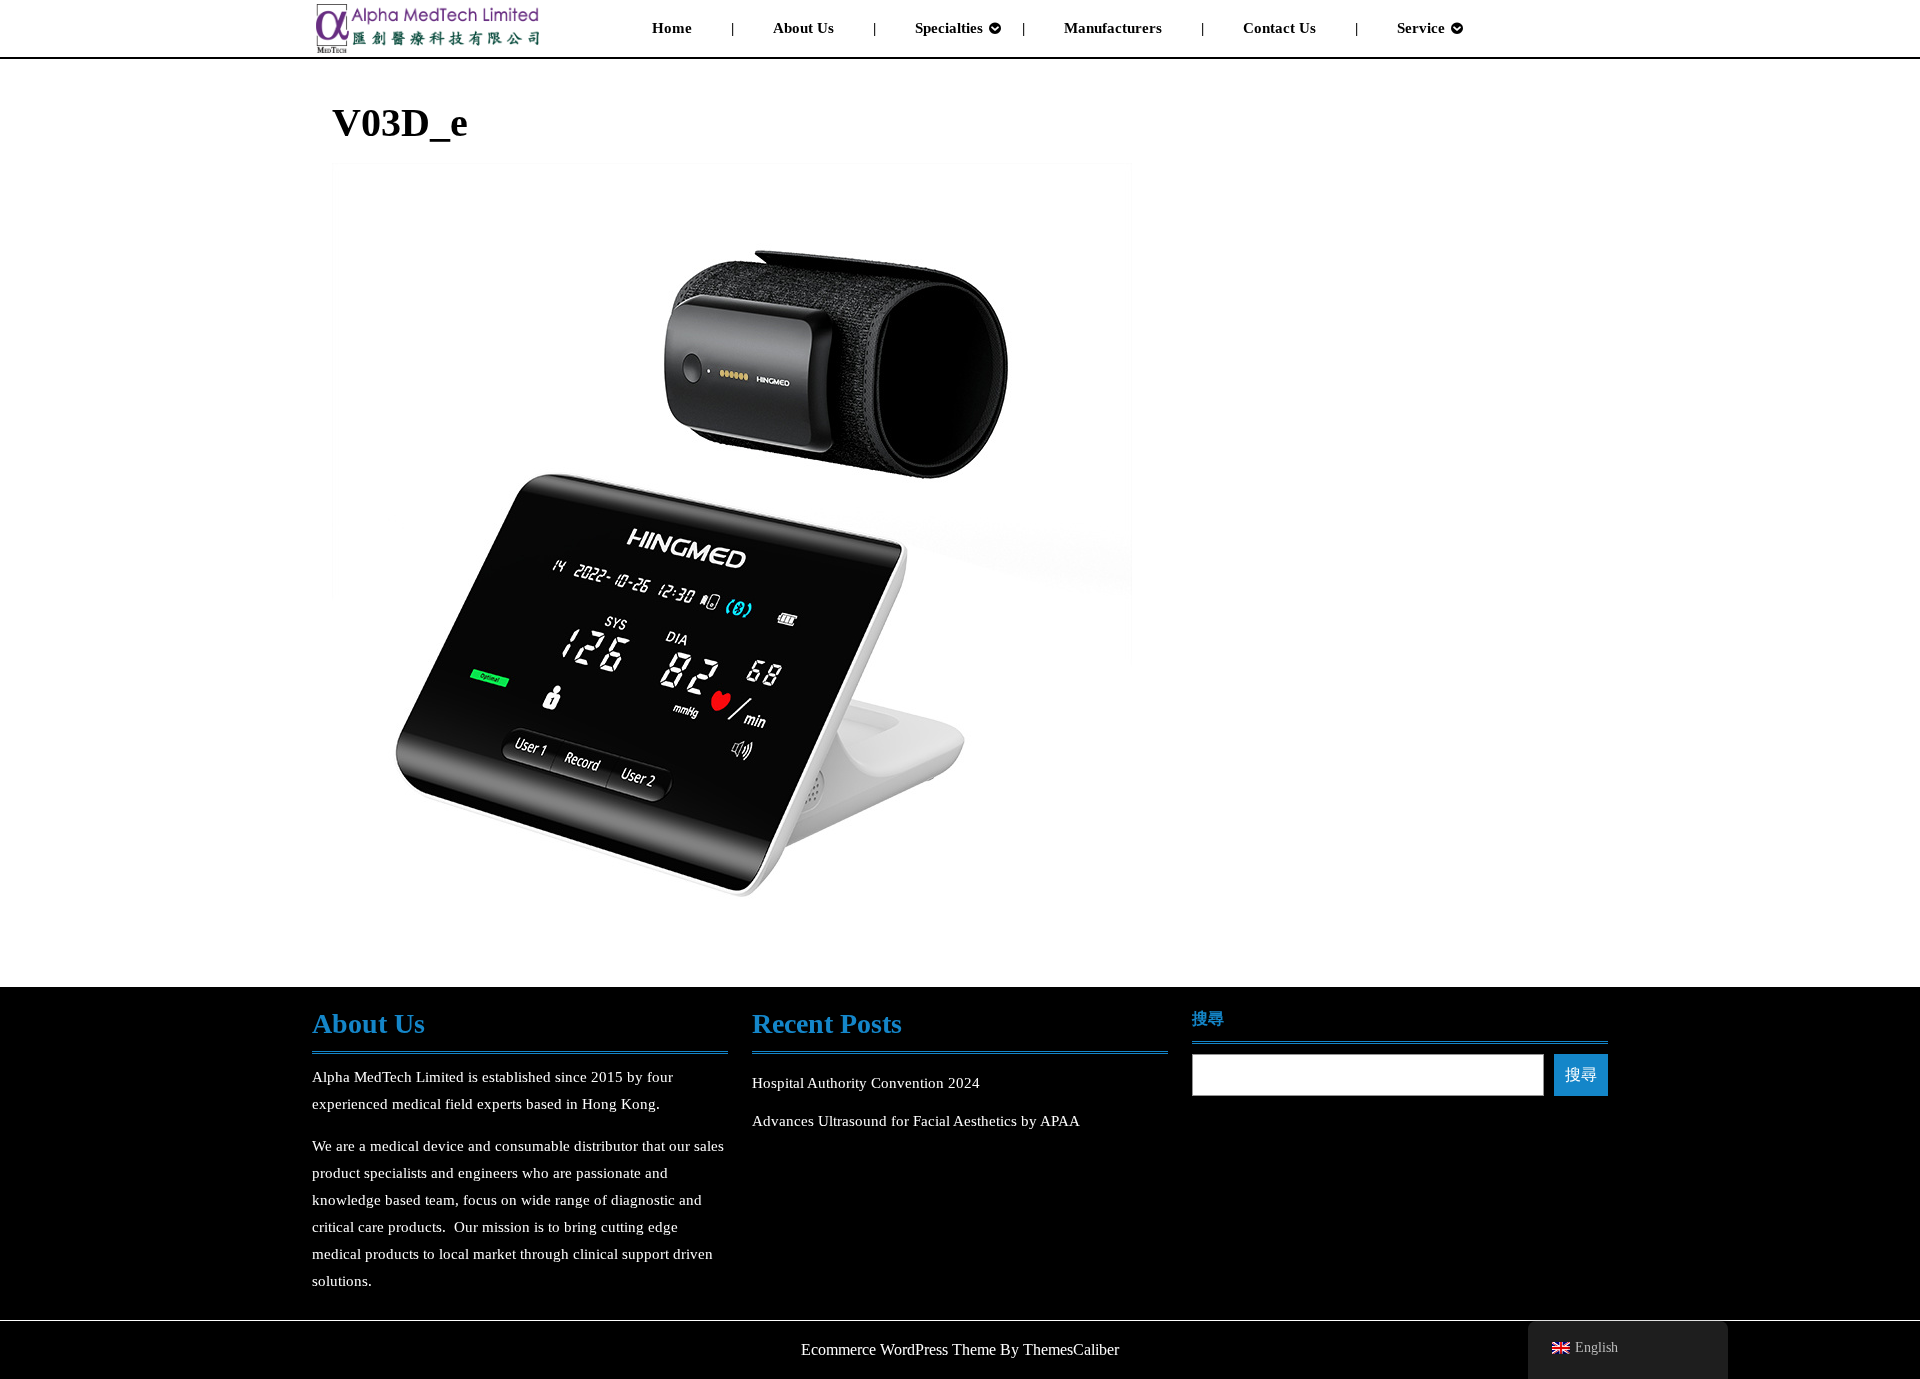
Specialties (949, 28)
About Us (803, 28)
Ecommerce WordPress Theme (898, 1349)
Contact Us (1279, 28)
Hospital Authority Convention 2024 (868, 1083)
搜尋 (1208, 1018)
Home (672, 28)
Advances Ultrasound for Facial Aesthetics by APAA (916, 1121)
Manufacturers (1113, 28)
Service (1421, 28)
